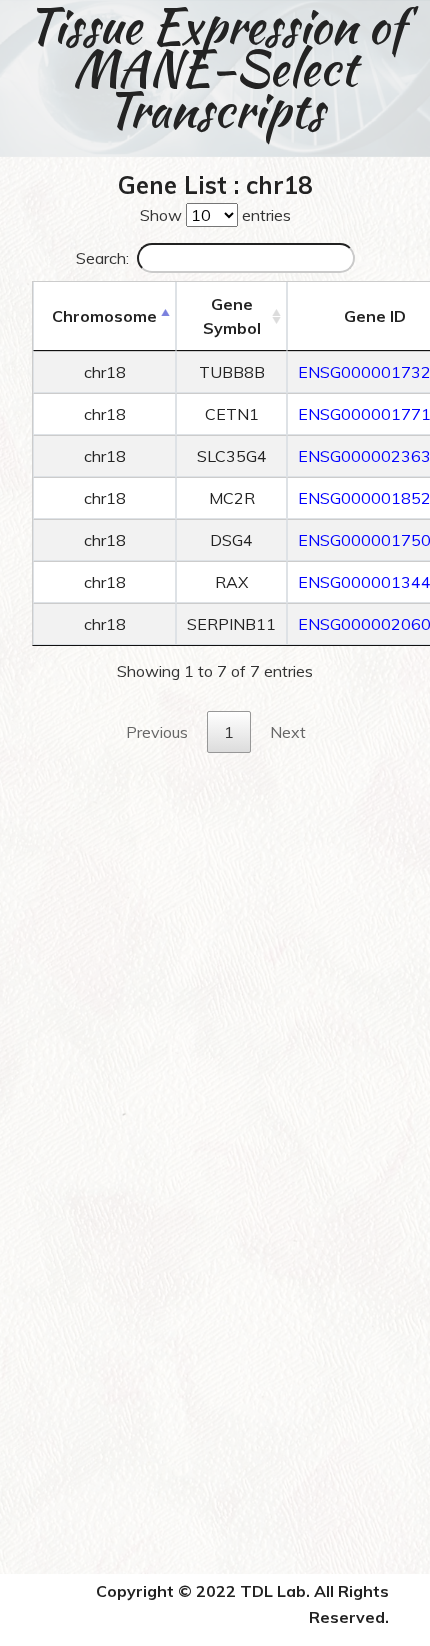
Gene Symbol (232, 316)
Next (288, 732)
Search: (102, 258)
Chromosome (104, 316)
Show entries (215, 215)
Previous (157, 732)
